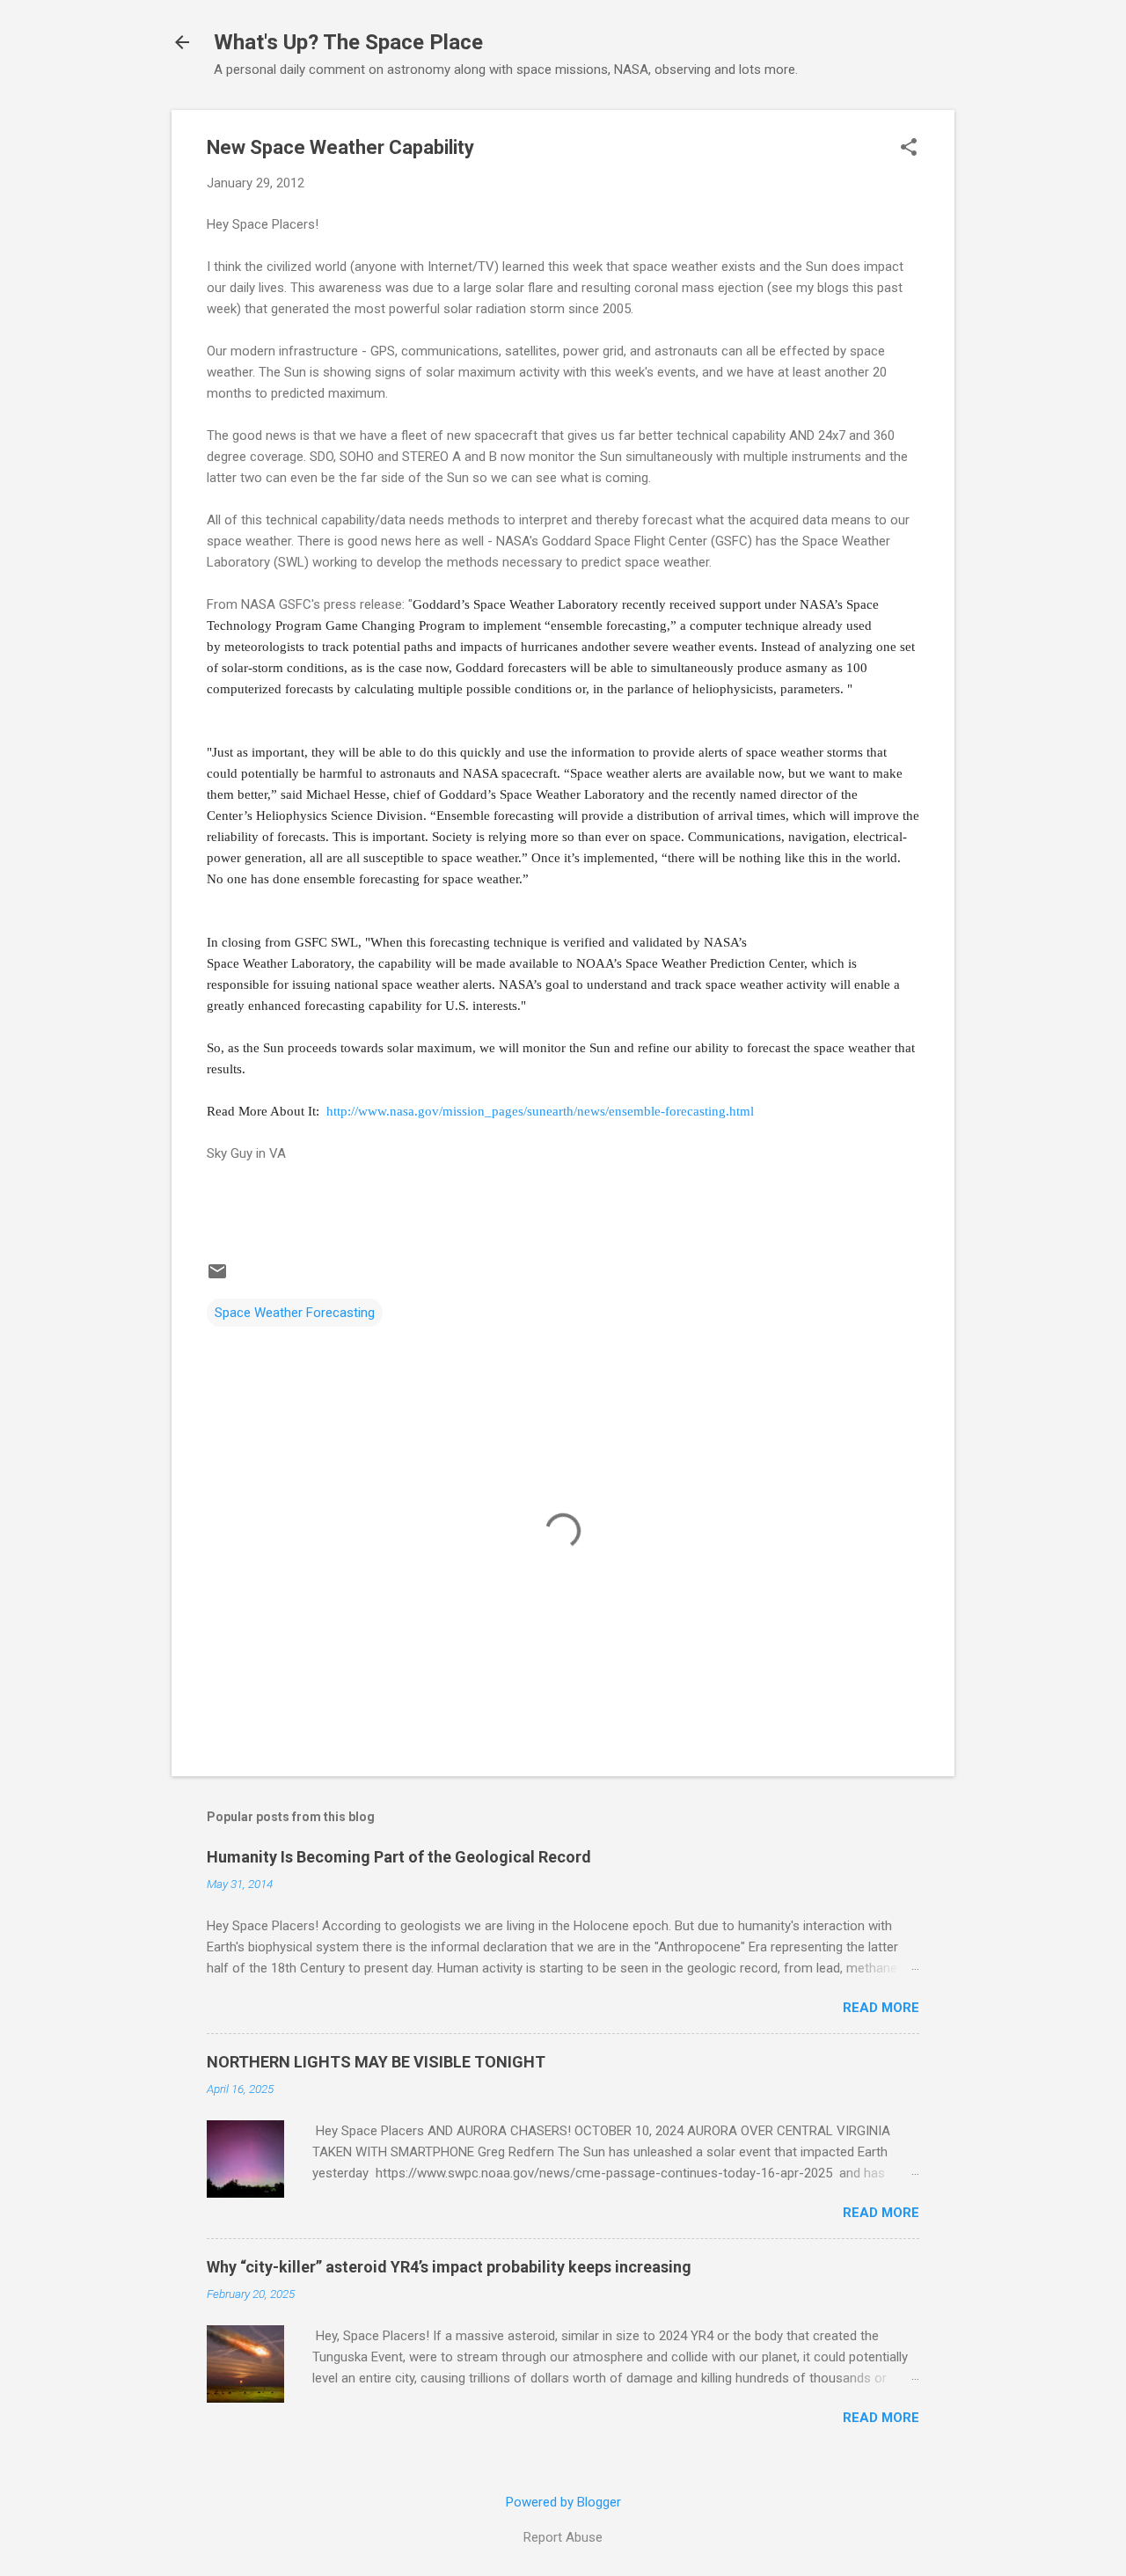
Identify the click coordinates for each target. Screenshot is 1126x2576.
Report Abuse (563, 2537)
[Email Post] (217, 1277)
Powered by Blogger (563, 2502)
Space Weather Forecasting (295, 1313)
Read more (881, 2008)
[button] (909, 149)
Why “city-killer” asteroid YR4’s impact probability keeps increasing (449, 2267)
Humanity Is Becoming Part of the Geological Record (399, 1857)
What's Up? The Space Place (348, 42)
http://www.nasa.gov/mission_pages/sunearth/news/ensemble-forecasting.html (540, 1111)
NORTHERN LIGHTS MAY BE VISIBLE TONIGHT (376, 2062)
